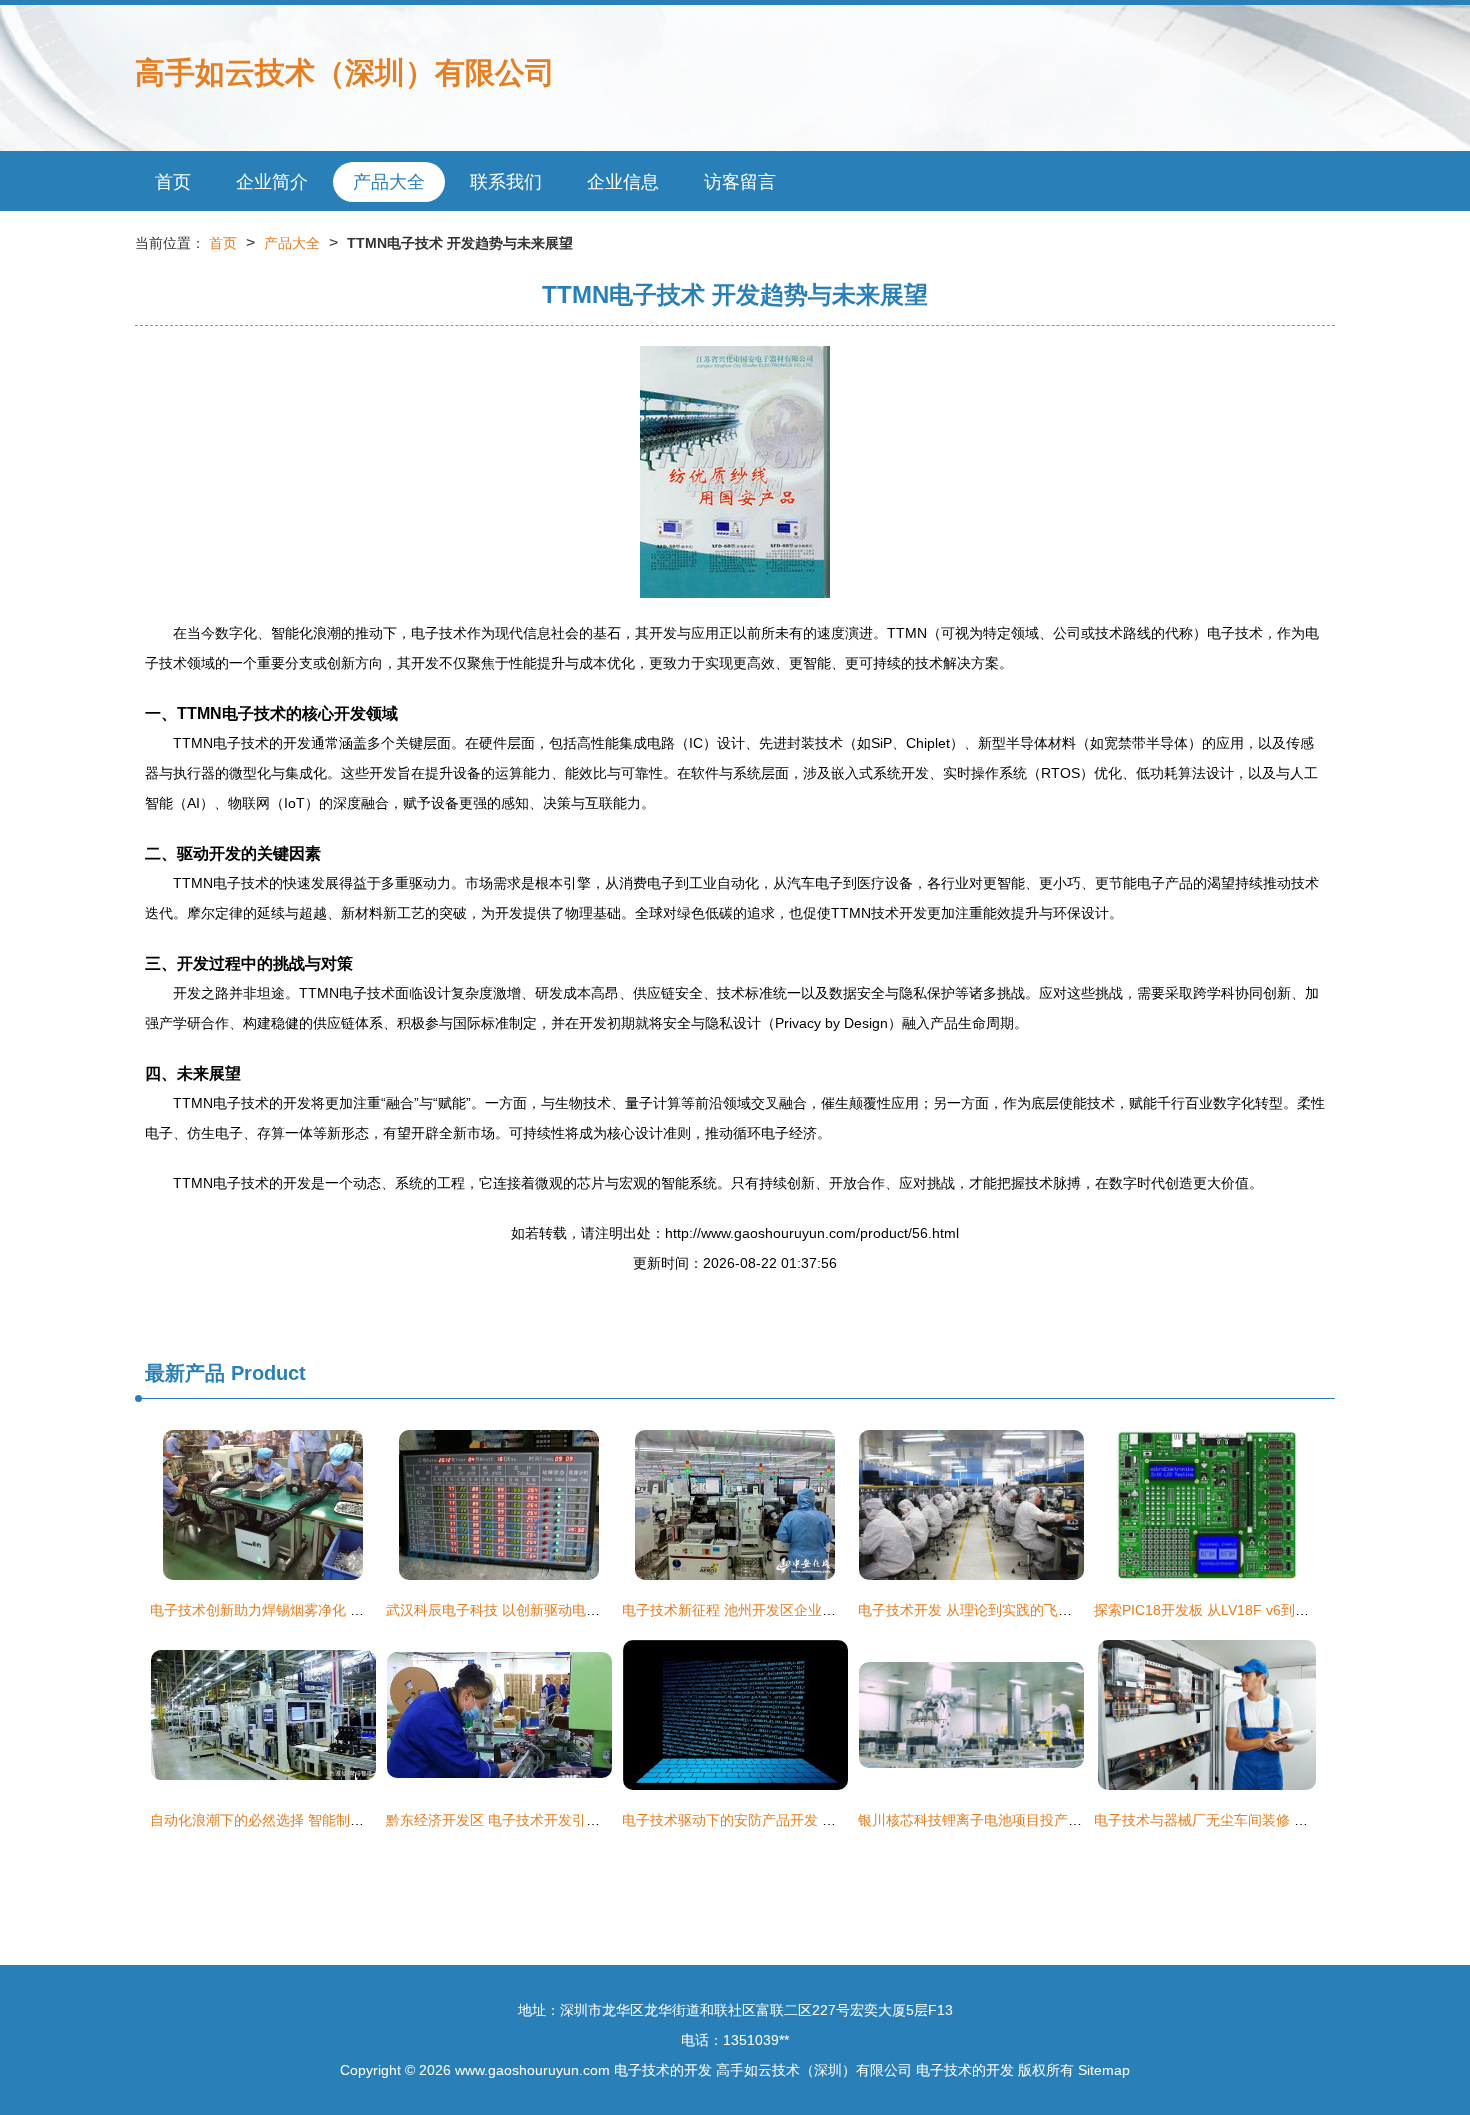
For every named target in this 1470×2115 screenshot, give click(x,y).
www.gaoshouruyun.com (532, 2070)
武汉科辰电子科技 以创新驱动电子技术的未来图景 (542, 1610)
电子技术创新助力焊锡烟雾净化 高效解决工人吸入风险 (320, 1610)
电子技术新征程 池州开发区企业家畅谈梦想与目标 (778, 1610)
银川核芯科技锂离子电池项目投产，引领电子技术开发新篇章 (1047, 1820)
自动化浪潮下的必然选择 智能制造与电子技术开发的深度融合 (341, 1820)
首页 (173, 182)
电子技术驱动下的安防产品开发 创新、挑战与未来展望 (792, 1820)
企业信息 (623, 182)
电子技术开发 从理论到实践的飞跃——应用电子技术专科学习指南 (1063, 1610)
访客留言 (740, 182)
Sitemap (1104, 2070)
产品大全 (389, 182)
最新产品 (185, 1373)
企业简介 (272, 182)
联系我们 (506, 182)
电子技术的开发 (663, 2070)
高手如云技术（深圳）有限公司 (345, 72)
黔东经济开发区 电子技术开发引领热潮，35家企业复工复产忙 (578, 1820)
